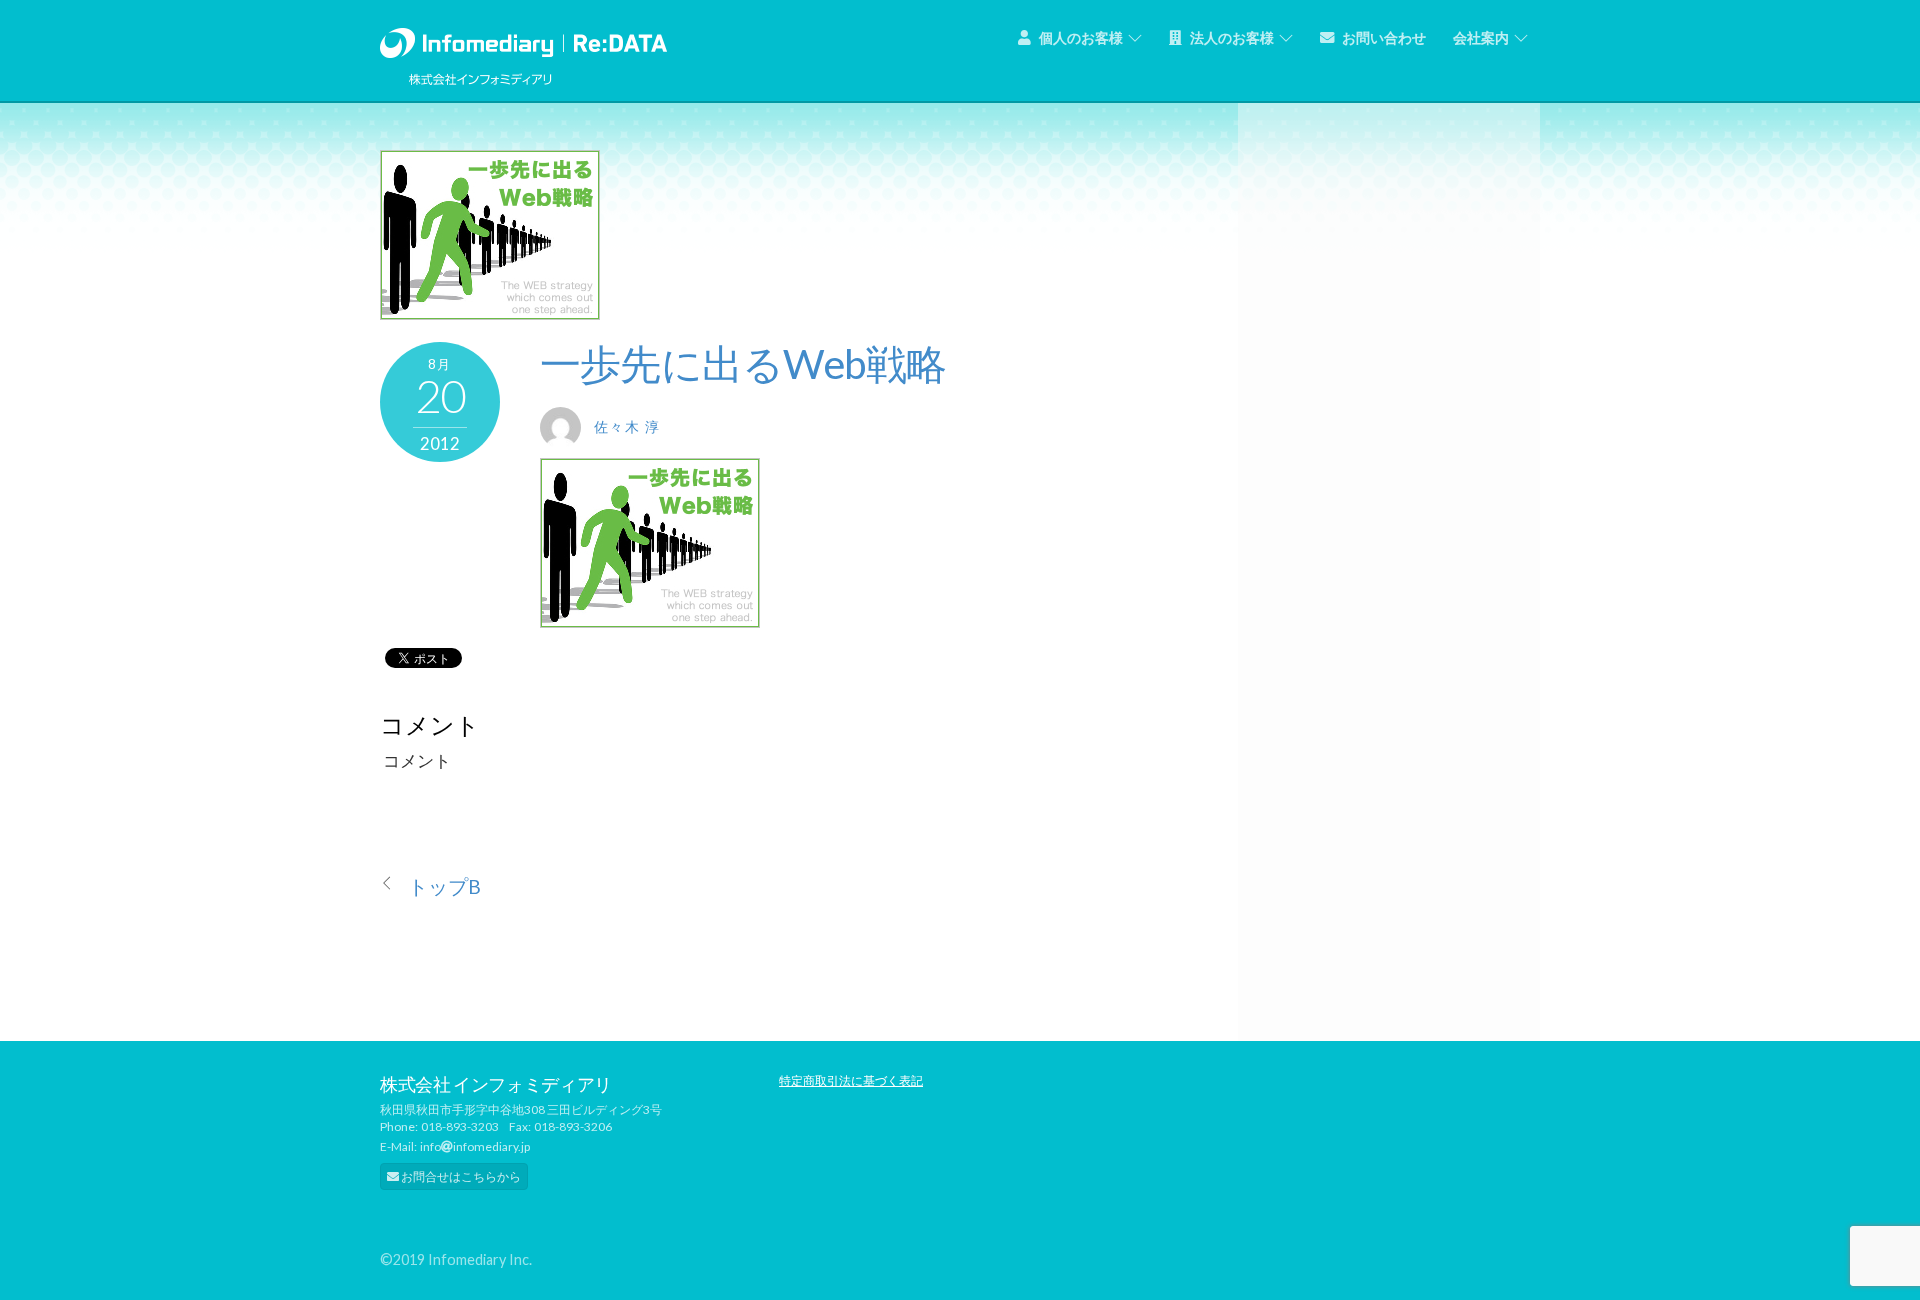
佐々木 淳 (627, 426)
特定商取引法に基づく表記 (851, 1080)
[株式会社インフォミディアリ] (523, 38)
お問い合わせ (1382, 37)
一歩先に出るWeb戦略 (743, 363)
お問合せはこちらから (460, 1176)
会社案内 (1481, 37)
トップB (444, 886)
